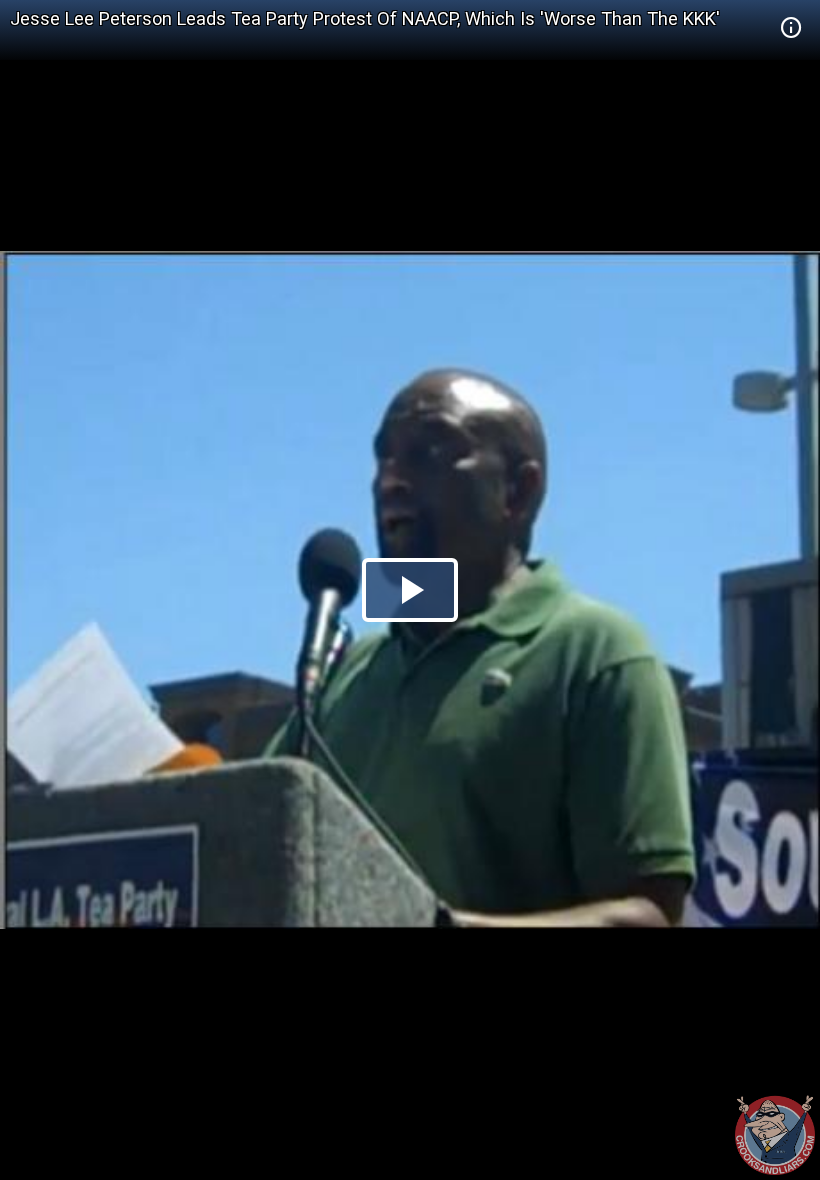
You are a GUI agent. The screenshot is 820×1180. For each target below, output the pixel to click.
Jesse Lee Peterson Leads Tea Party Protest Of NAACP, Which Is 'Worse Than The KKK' (365, 18)
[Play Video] (410, 590)
